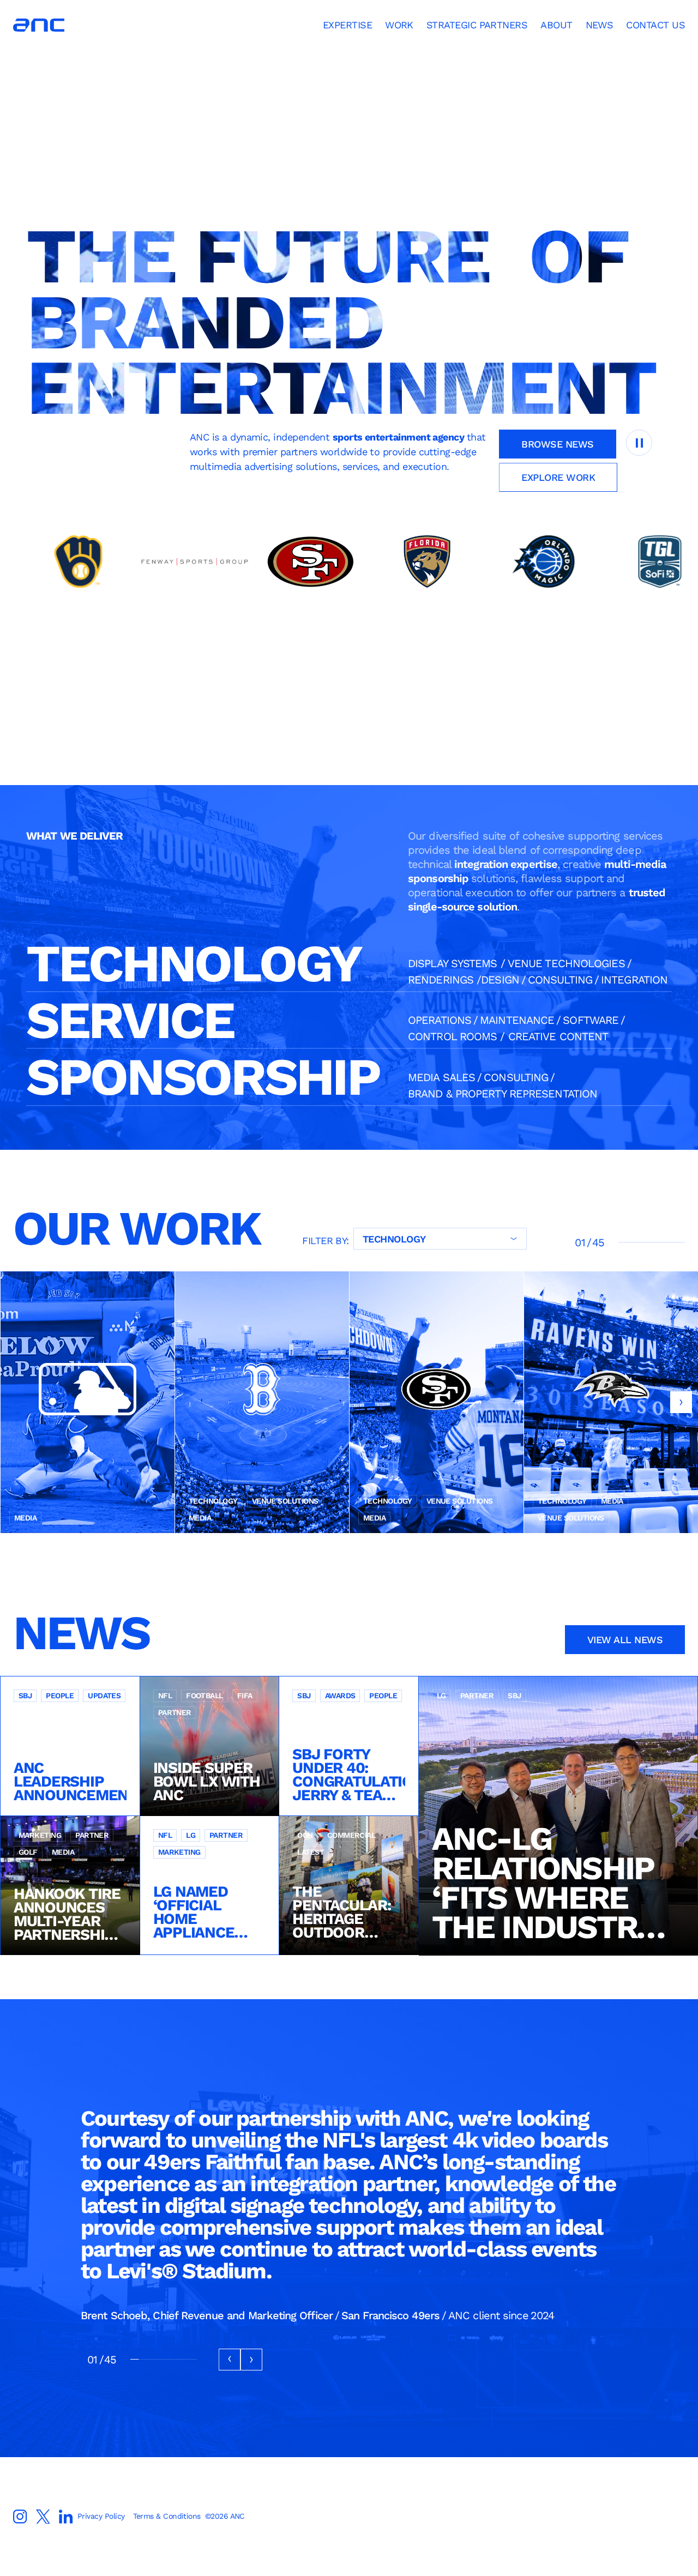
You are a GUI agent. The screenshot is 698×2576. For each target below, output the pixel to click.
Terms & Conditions (167, 2516)
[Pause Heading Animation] (639, 443)
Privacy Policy (101, 2516)
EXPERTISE (347, 25)
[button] (681, 1402)
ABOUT (556, 25)
